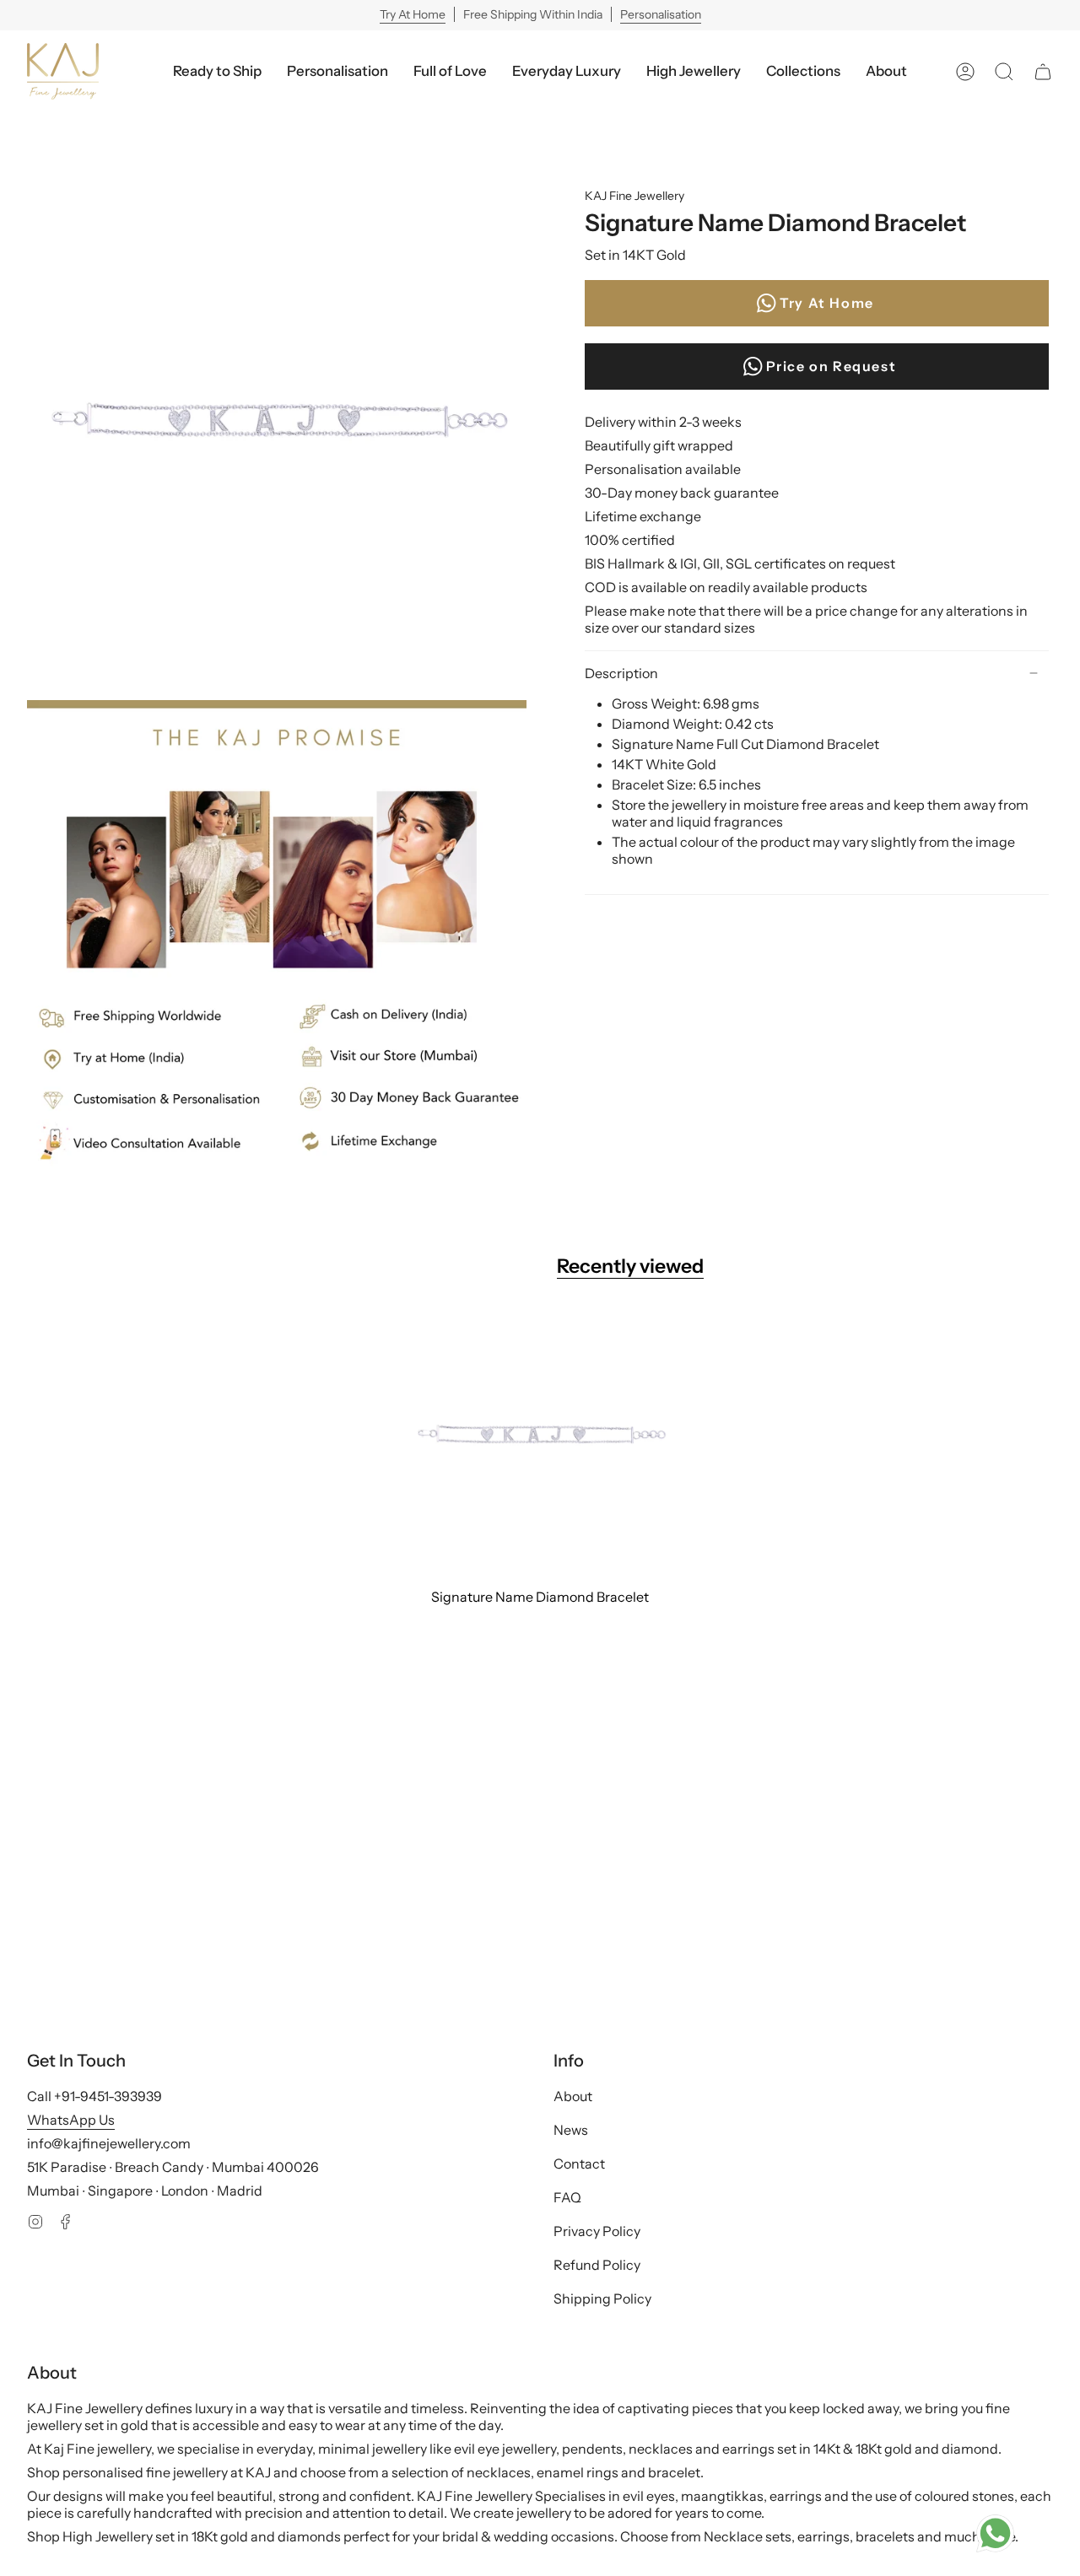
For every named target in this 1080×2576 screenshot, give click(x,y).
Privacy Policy (597, 2231)
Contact (579, 2164)
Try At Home (413, 14)
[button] (567, 71)
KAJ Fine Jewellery (634, 196)
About (573, 2096)
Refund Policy (597, 2265)
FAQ (567, 2197)
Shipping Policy (602, 2298)
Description (621, 673)
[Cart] (1043, 71)
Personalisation (661, 14)
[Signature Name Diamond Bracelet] (540, 1444)
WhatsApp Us (71, 2120)
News (571, 2130)
